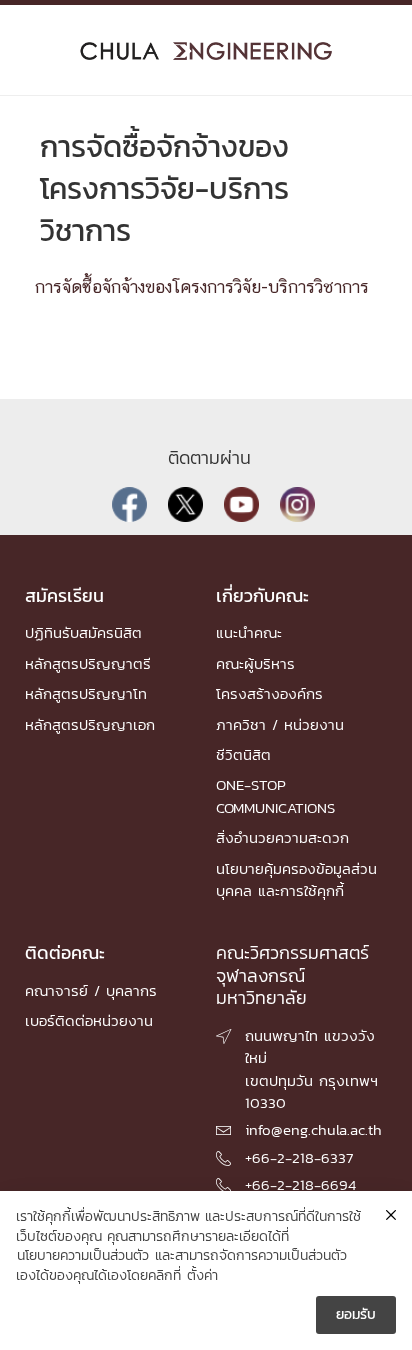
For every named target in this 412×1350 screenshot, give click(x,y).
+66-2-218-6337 (299, 1157)
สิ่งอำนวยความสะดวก (282, 837)
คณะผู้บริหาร (255, 663)
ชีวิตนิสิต (243, 754)
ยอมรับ (356, 1314)
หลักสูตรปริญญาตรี (88, 663)
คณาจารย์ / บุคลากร (91, 990)
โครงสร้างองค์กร (269, 693)
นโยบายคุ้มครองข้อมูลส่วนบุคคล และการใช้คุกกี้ (296, 879)
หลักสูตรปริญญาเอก (90, 724)
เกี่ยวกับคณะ (262, 595)
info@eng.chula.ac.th (313, 1129)
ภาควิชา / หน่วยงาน (280, 724)
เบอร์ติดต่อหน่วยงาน (89, 1020)
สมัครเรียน (64, 595)
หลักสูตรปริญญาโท (86, 693)
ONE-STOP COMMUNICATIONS (275, 795)
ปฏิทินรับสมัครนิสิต (83, 632)
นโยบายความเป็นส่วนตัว (83, 1256)
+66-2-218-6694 (300, 1184)
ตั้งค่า (202, 1276)
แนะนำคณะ (249, 632)
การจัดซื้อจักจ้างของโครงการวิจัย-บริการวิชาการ (202, 288)
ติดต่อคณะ (65, 952)
